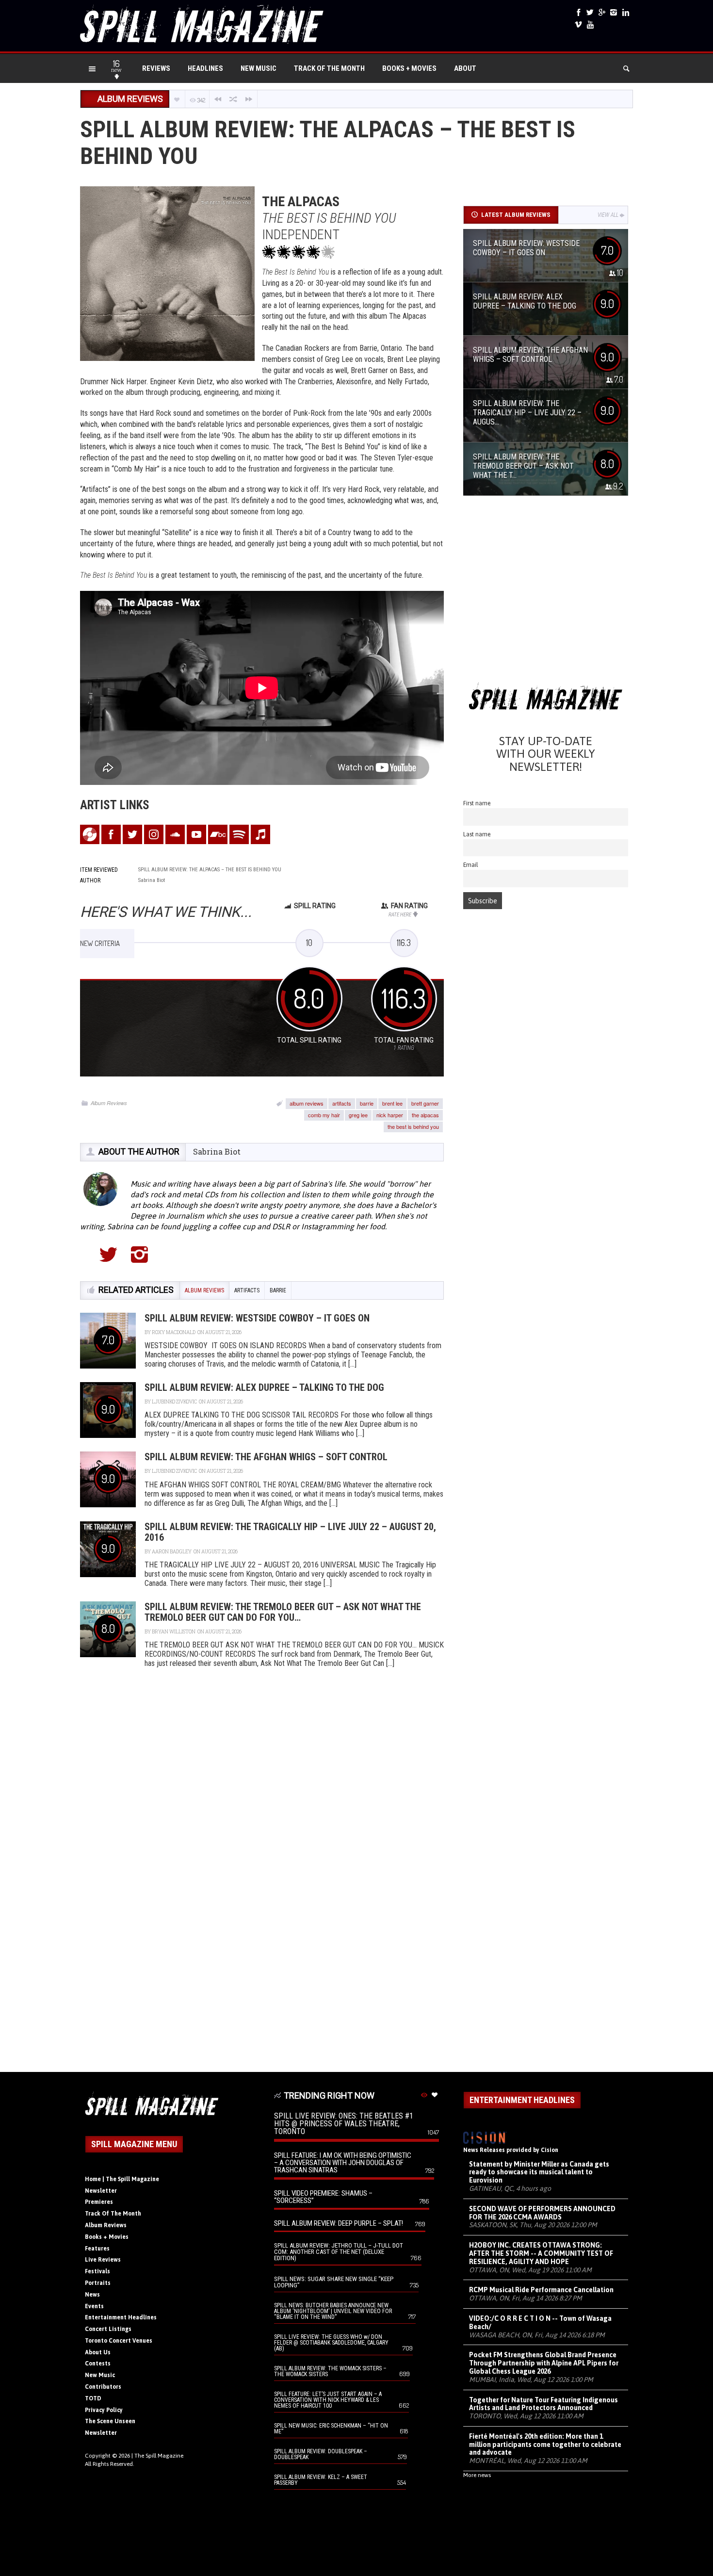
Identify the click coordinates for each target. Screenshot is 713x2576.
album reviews (307, 1103)
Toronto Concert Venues (119, 2341)
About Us (98, 2352)
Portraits (98, 2283)
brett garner (425, 1103)
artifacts (342, 1103)
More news (477, 2475)
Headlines (205, 68)
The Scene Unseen (110, 2421)
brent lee (392, 1103)
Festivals (97, 2271)
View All (608, 215)
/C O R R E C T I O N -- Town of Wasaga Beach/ (540, 2323)
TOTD (93, 2398)
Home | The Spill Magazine (122, 2179)
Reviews (156, 68)
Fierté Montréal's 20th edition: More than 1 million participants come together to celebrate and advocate (545, 2445)
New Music (259, 68)
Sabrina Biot (217, 1151)
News (92, 2295)
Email (471, 865)
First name (477, 803)
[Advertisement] (546, 593)
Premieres (99, 2202)
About (465, 68)
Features (97, 2249)
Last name (477, 834)
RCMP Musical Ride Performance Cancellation (541, 2290)
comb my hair (324, 1115)
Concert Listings (108, 2329)
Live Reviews (103, 2260)
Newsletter (101, 2191)
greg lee (358, 1115)
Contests (98, 2364)
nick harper (390, 1115)
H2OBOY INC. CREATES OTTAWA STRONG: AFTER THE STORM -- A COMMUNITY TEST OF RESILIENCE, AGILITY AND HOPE (541, 2253)
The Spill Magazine (159, 2456)
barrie (367, 1103)
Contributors (103, 2387)
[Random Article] (233, 99)
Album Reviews (109, 1103)
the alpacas (425, 1115)
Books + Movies (409, 68)
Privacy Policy (104, 2410)
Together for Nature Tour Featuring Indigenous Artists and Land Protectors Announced (543, 2404)
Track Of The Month (329, 68)
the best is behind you (413, 1126)
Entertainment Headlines (121, 2317)
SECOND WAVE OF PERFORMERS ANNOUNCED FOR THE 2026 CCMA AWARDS (542, 2213)
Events (94, 2306)
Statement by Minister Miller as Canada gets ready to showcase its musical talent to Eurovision (539, 2172)
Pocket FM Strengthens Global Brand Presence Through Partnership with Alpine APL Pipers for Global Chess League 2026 (544, 2363)
